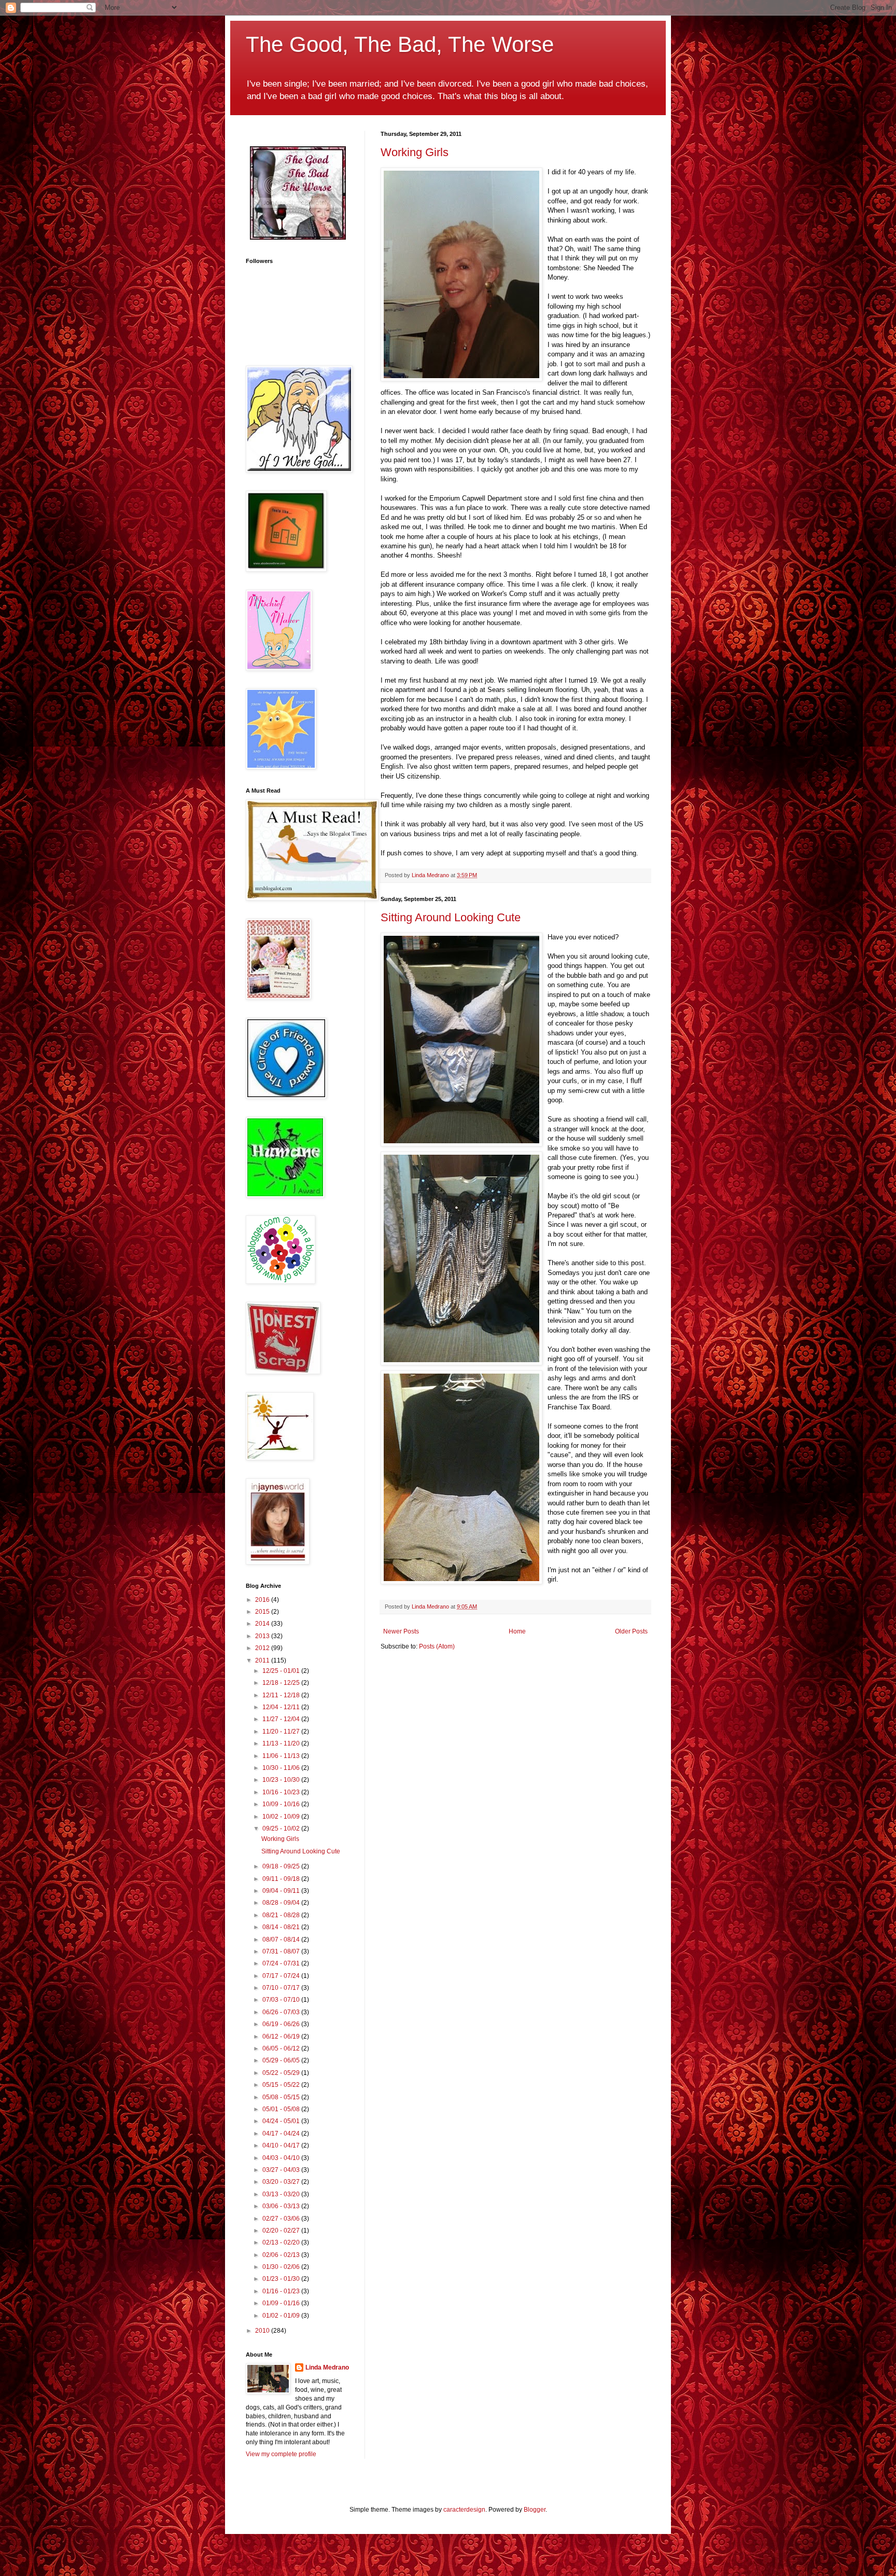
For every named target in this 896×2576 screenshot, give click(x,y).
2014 (263, 1624)
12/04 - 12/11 (282, 1707)
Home (517, 1631)
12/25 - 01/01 (282, 1671)
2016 (263, 1600)
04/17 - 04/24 (282, 2134)
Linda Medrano (327, 2367)
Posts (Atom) (437, 1646)
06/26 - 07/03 (282, 2012)
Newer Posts (401, 1631)
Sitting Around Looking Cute (451, 917)
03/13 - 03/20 (282, 2194)
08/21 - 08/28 (282, 1915)
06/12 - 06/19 (282, 2037)
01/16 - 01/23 (282, 2291)
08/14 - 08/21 (282, 1927)
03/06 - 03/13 (282, 2206)
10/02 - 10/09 (282, 1817)
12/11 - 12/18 (282, 1695)
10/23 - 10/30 (282, 1780)
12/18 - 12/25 (282, 1683)
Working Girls (415, 152)
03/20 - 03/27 (282, 2182)
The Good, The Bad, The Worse (400, 44)
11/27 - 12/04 (282, 1719)
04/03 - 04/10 (282, 2158)
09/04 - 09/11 (282, 1891)
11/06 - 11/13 (282, 1756)
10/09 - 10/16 (282, 1804)
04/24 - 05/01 (282, 2121)
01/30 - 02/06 (282, 2267)
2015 (263, 1612)
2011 (263, 1660)
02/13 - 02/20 (282, 2242)
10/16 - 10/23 (282, 1792)
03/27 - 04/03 (282, 2170)
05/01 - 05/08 (282, 2109)
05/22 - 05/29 (282, 2073)
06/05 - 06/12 (282, 2048)
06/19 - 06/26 (282, 2024)
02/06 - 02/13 (282, 2255)
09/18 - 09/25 (282, 1866)
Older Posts (631, 1631)
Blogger (535, 2510)
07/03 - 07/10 (282, 2000)
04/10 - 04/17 (282, 2145)
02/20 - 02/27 (282, 2231)
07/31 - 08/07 (282, 1951)
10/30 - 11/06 (282, 1768)
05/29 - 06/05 (282, 2060)
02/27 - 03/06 (282, 2219)
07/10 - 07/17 (282, 1988)
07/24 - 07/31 (282, 1963)
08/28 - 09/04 (282, 1903)
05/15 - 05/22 (282, 2085)
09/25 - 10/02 (282, 1829)
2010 (263, 2331)
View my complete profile (281, 2454)
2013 (263, 1636)
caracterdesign (464, 2510)
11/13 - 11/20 (282, 1743)
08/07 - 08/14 (282, 1940)
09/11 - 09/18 (282, 1879)
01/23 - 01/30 (282, 2279)
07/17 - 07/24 (282, 1976)
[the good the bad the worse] (298, 238)
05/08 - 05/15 (282, 2097)
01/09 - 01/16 (282, 2303)
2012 (263, 1648)
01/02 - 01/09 (282, 2316)
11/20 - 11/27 (282, 1732)
